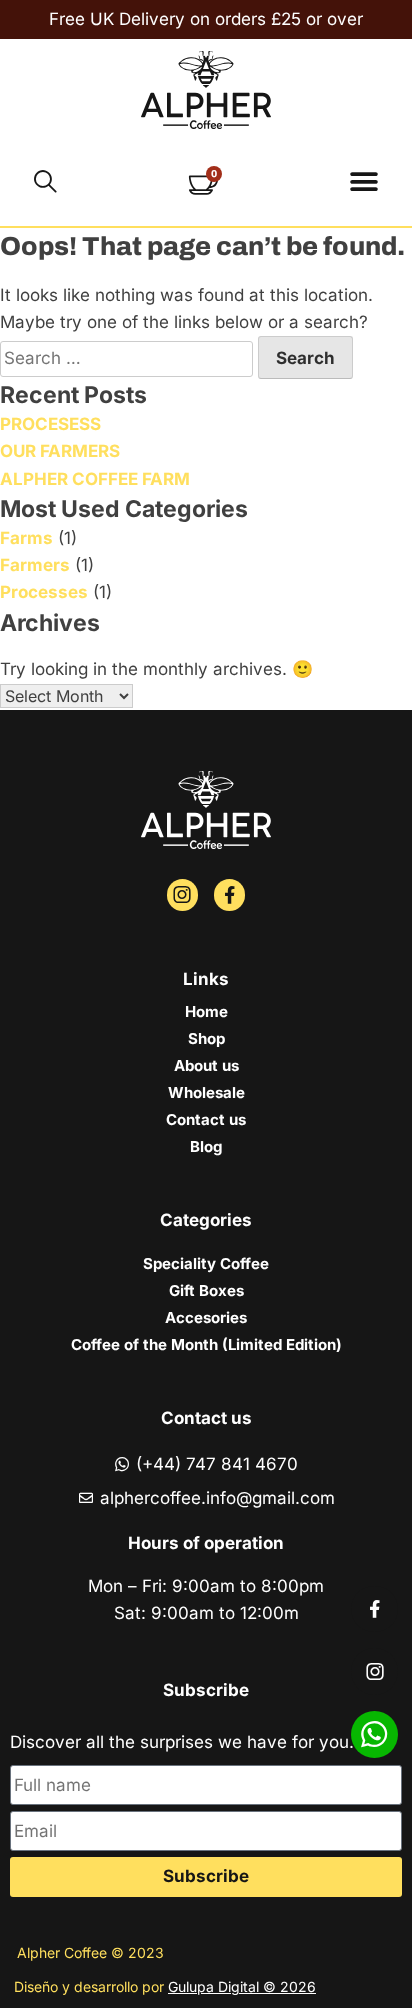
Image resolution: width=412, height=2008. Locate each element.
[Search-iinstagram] (182, 894)
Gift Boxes (206, 1290)
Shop (206, 1038)
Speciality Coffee (206, 1263)
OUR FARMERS (60, 451)
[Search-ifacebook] (229, 894)
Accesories (206, 1317)
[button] (363, 181)
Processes (44, 592)
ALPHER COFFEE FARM (95, 479)
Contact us (206, 1119)
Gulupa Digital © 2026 (242, 1986)
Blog (206, 1146)
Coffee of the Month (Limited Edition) (206, 1344)
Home (206, 1011)
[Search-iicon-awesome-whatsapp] (374, 1734)
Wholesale (206, 1092)
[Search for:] (129, 358)
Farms (26, 538)
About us (206, 1065)
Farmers (35, 565)
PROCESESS (50, 424)
